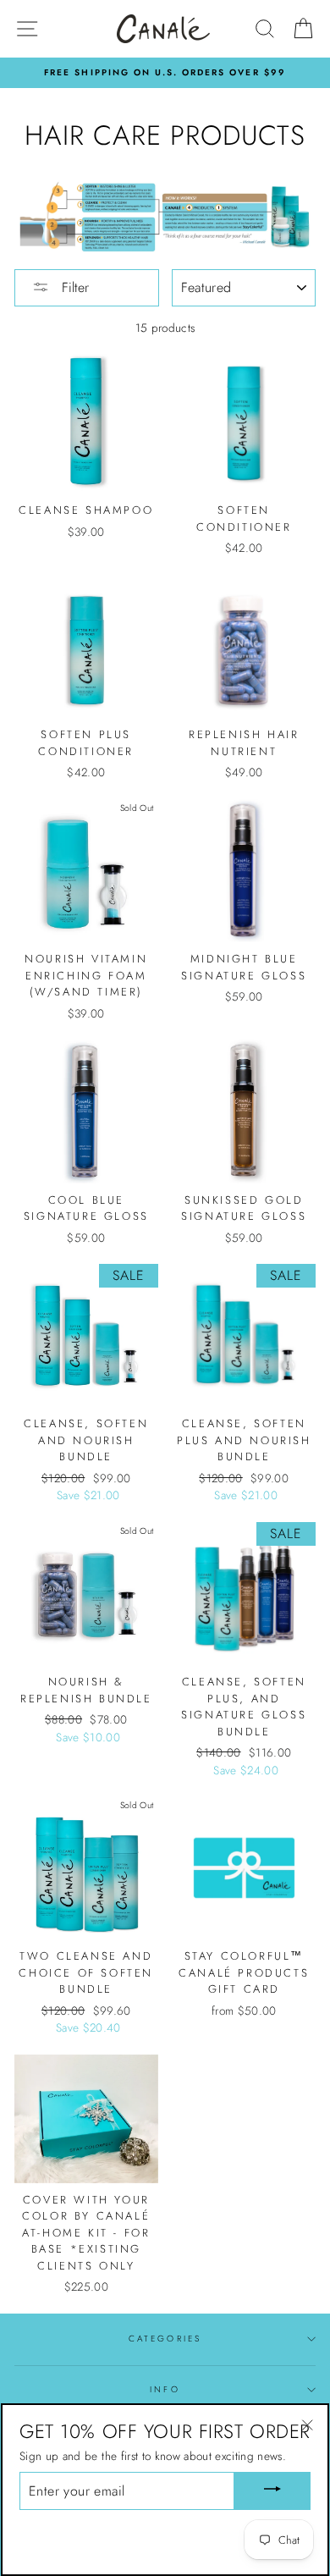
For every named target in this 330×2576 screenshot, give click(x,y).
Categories (165, 2339)
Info (165, 2389)
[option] (165, 73)
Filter (73, 287)
